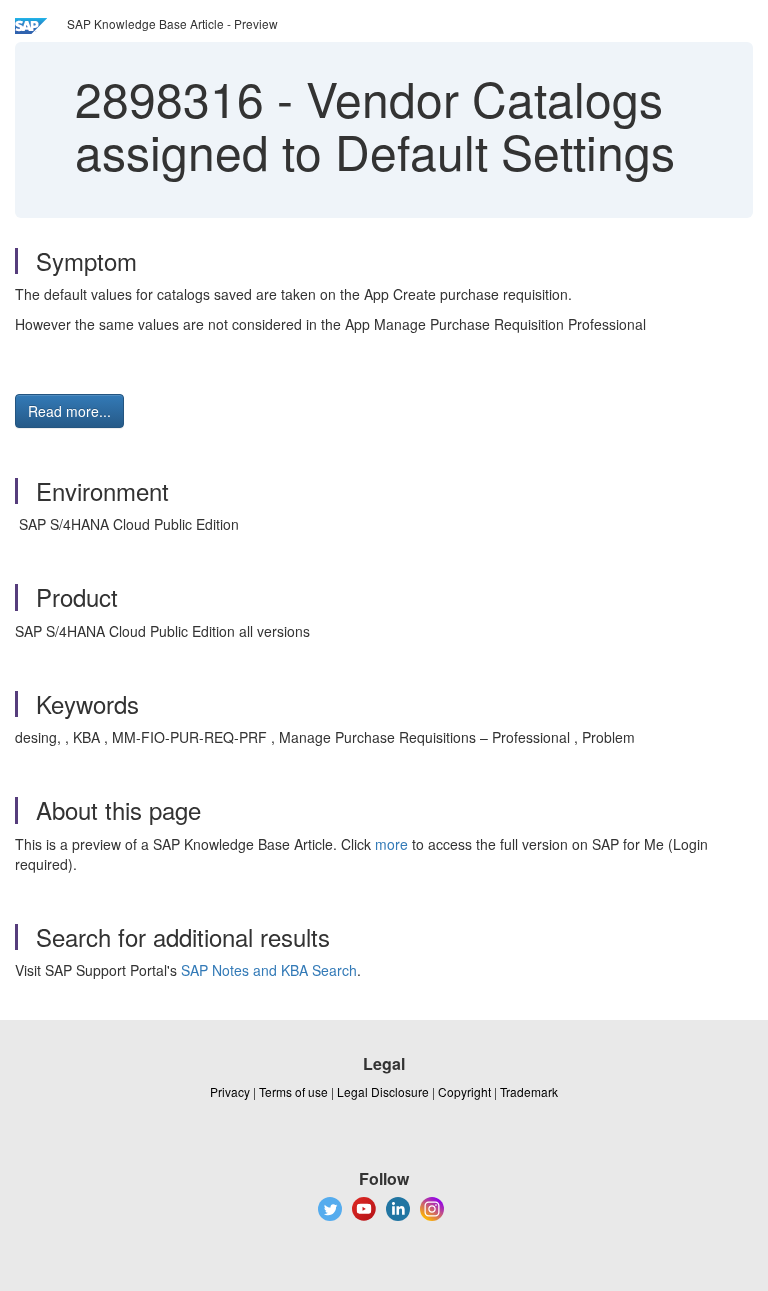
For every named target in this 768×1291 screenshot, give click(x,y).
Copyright (464, 1091)
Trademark (529, 1091)
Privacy (230, 1091)
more (391, 844)
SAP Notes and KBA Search (269, 970)
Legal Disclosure (383, 1091)
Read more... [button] (69, 411)
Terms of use (293, 1091)
